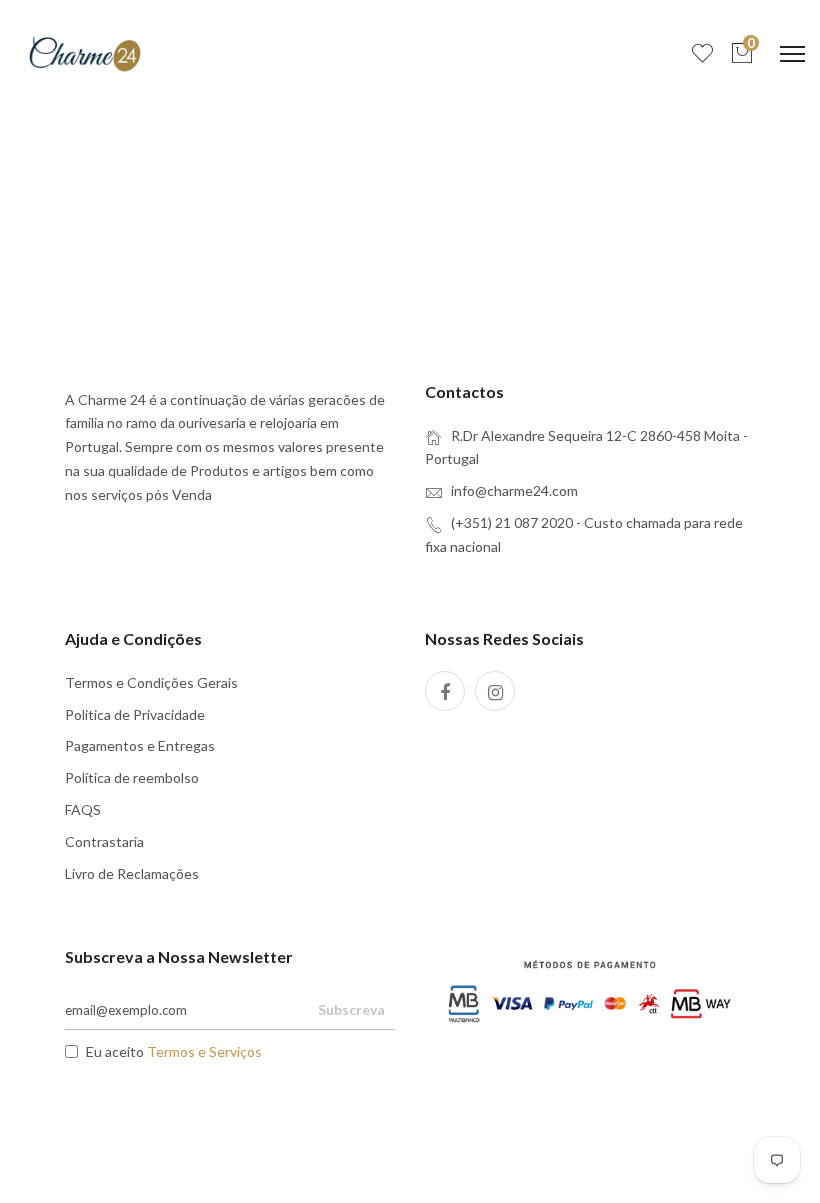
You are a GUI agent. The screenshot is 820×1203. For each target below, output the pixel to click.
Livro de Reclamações (132, 873)
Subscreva (351, 1009)
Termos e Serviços (204, 1051)
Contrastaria (104, 841)
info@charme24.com (514, 490)
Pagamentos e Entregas (140, 745)
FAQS (83, 809)
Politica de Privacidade (135, 714)
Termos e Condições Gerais (151, 682)
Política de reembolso (132, 777)
